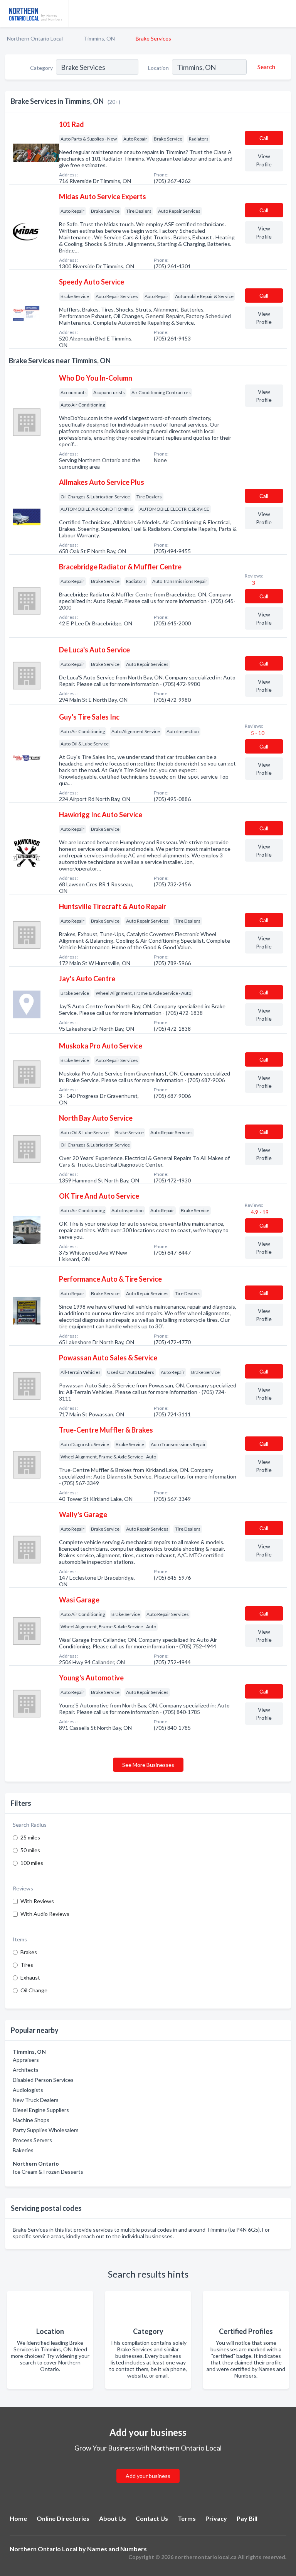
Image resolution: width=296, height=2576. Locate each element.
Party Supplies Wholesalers (46, 2130)
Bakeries (23, 2150)
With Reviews (37, 1901)
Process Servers (32, 2140)
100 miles (32, 1863)
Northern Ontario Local (35, 38)
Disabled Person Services (43, 2080)
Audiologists (28, 2090)
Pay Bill (247, 2518)
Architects (26, 2070)
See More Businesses (148, 1765)
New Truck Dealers (36, 2100)
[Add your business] (148, 2467)
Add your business (148, 2476)
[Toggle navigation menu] (286, 14)
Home (18, 2518)
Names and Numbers (117, 2549)
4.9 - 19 (259, 1212)
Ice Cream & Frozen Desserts (48, 2172)
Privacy (216, 2518)
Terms (187, 2518)
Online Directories (63, 2518)
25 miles (30, 1837)
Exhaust (30, 1977)
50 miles (30, 1850)
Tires (27, 1965)
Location (158, 68)
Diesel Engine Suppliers (41, 2110)
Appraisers (26, 2060)
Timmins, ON (99, 38)
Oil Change (34, 1990)
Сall (264, 138)
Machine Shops (31, 2120)
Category (41, 68)
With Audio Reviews (45, 1914)
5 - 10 (257, 733)
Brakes (29, 1952)
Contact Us (152, 2518)
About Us (113, 2518)
